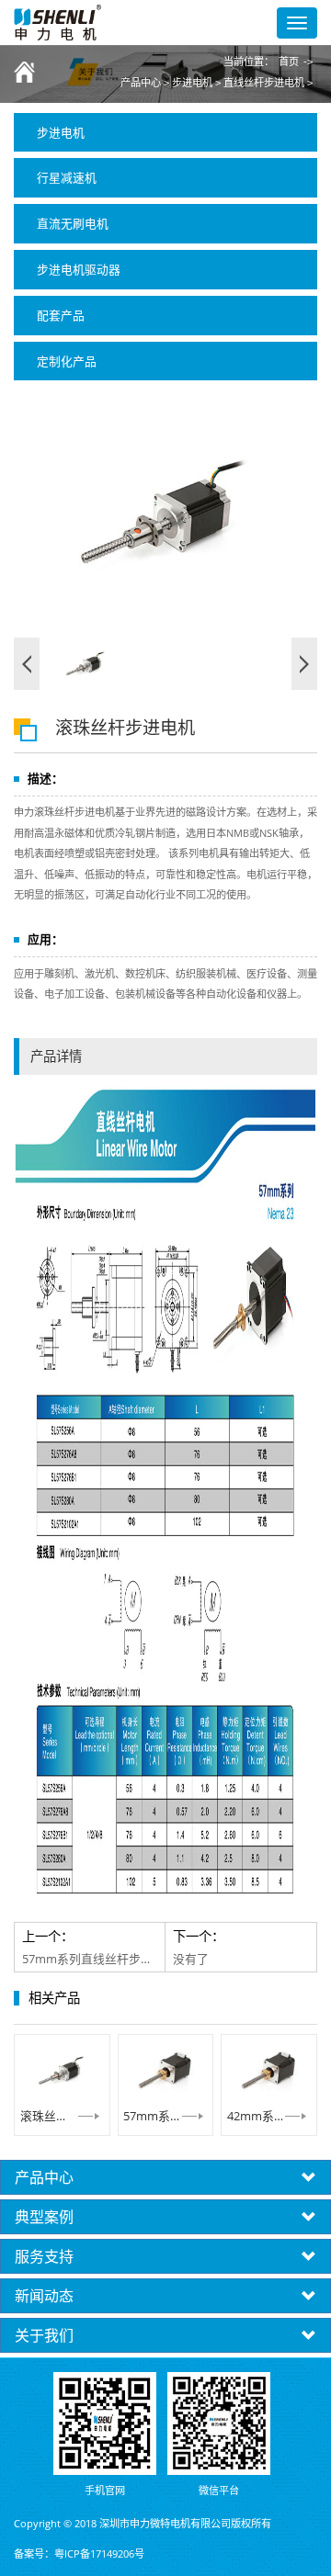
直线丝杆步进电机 (264, 83)
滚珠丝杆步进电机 (62, 2116)
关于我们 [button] (44, 2335)
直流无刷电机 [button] (73, 223)
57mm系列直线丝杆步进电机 (165, 2116)
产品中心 (141, 83)
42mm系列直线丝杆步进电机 (269, 2116)
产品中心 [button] (44, 2177)
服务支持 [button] (44, 2256)
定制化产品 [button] (67, 361)
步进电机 (192, 83)
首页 (289, 62)
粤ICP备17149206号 (99, 2553)
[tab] (165, 133)
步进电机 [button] (61, 132)
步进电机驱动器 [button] (79, 269)
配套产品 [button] (61, 315)
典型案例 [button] (44, 2217)
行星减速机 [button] (67, 177)
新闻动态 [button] (44, 2296)
